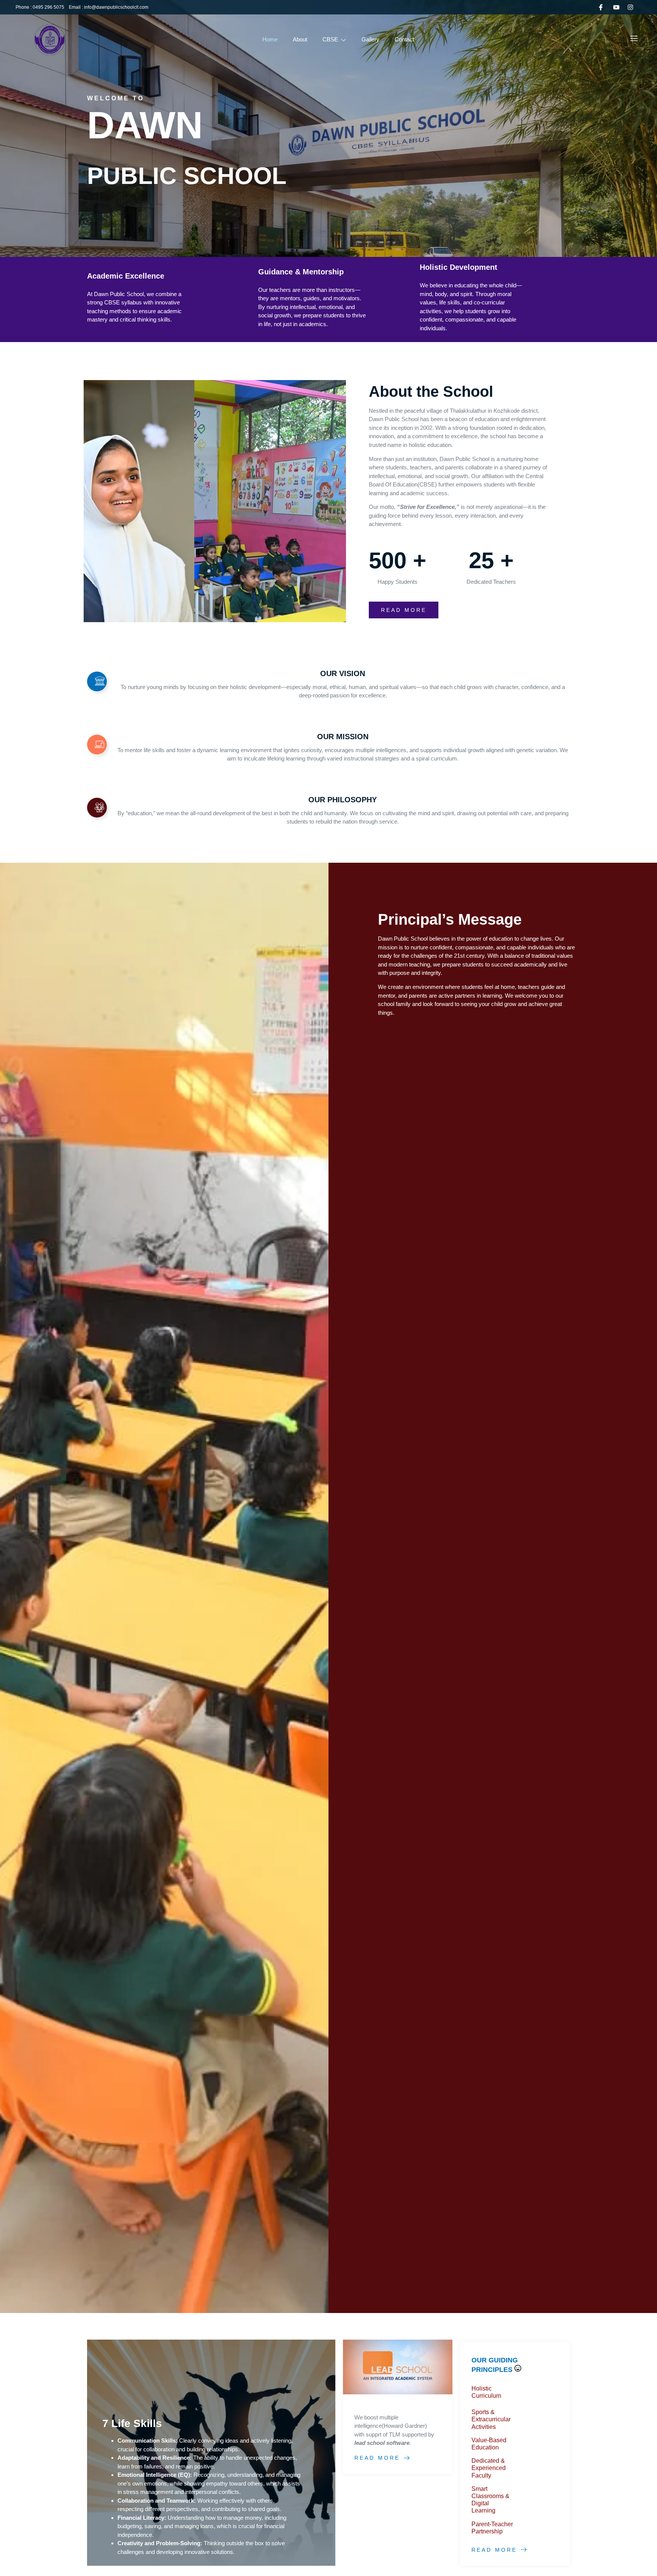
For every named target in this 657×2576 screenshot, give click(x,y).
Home (270, 39)
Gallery (371, 39)
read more (404, 610)
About (300, 39)
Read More (377, 2458)
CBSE (330, 39)
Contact (404, 39)
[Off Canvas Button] (634, 39)
